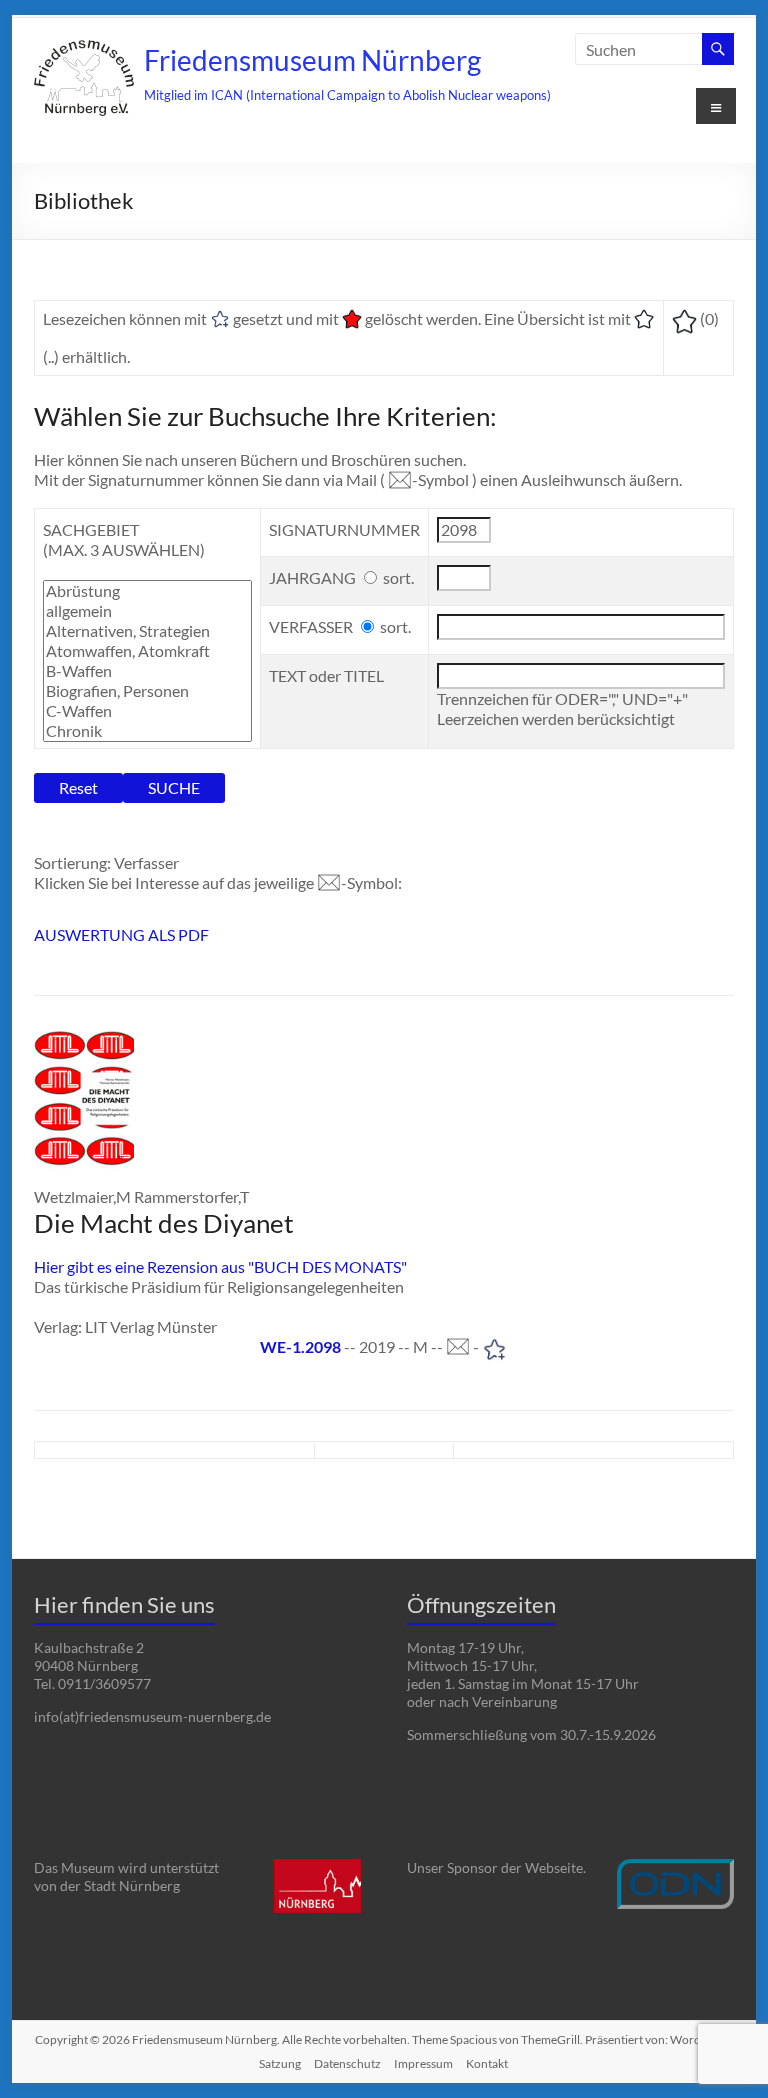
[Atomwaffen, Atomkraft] (147, 651)
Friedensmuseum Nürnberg (312, 60)
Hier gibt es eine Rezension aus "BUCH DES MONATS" (220, 1266)
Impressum (423, 2063)
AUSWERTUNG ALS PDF (121, 934)
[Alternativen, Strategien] (147, 631)
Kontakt (487, 2063)
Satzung (280, 2063)
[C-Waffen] (147, 711)
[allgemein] (147, 611)
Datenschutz (347, 2063)
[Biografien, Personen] (147, 691)
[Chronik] (147, 731)
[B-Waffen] (147, 671)
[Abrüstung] (147, 591)
